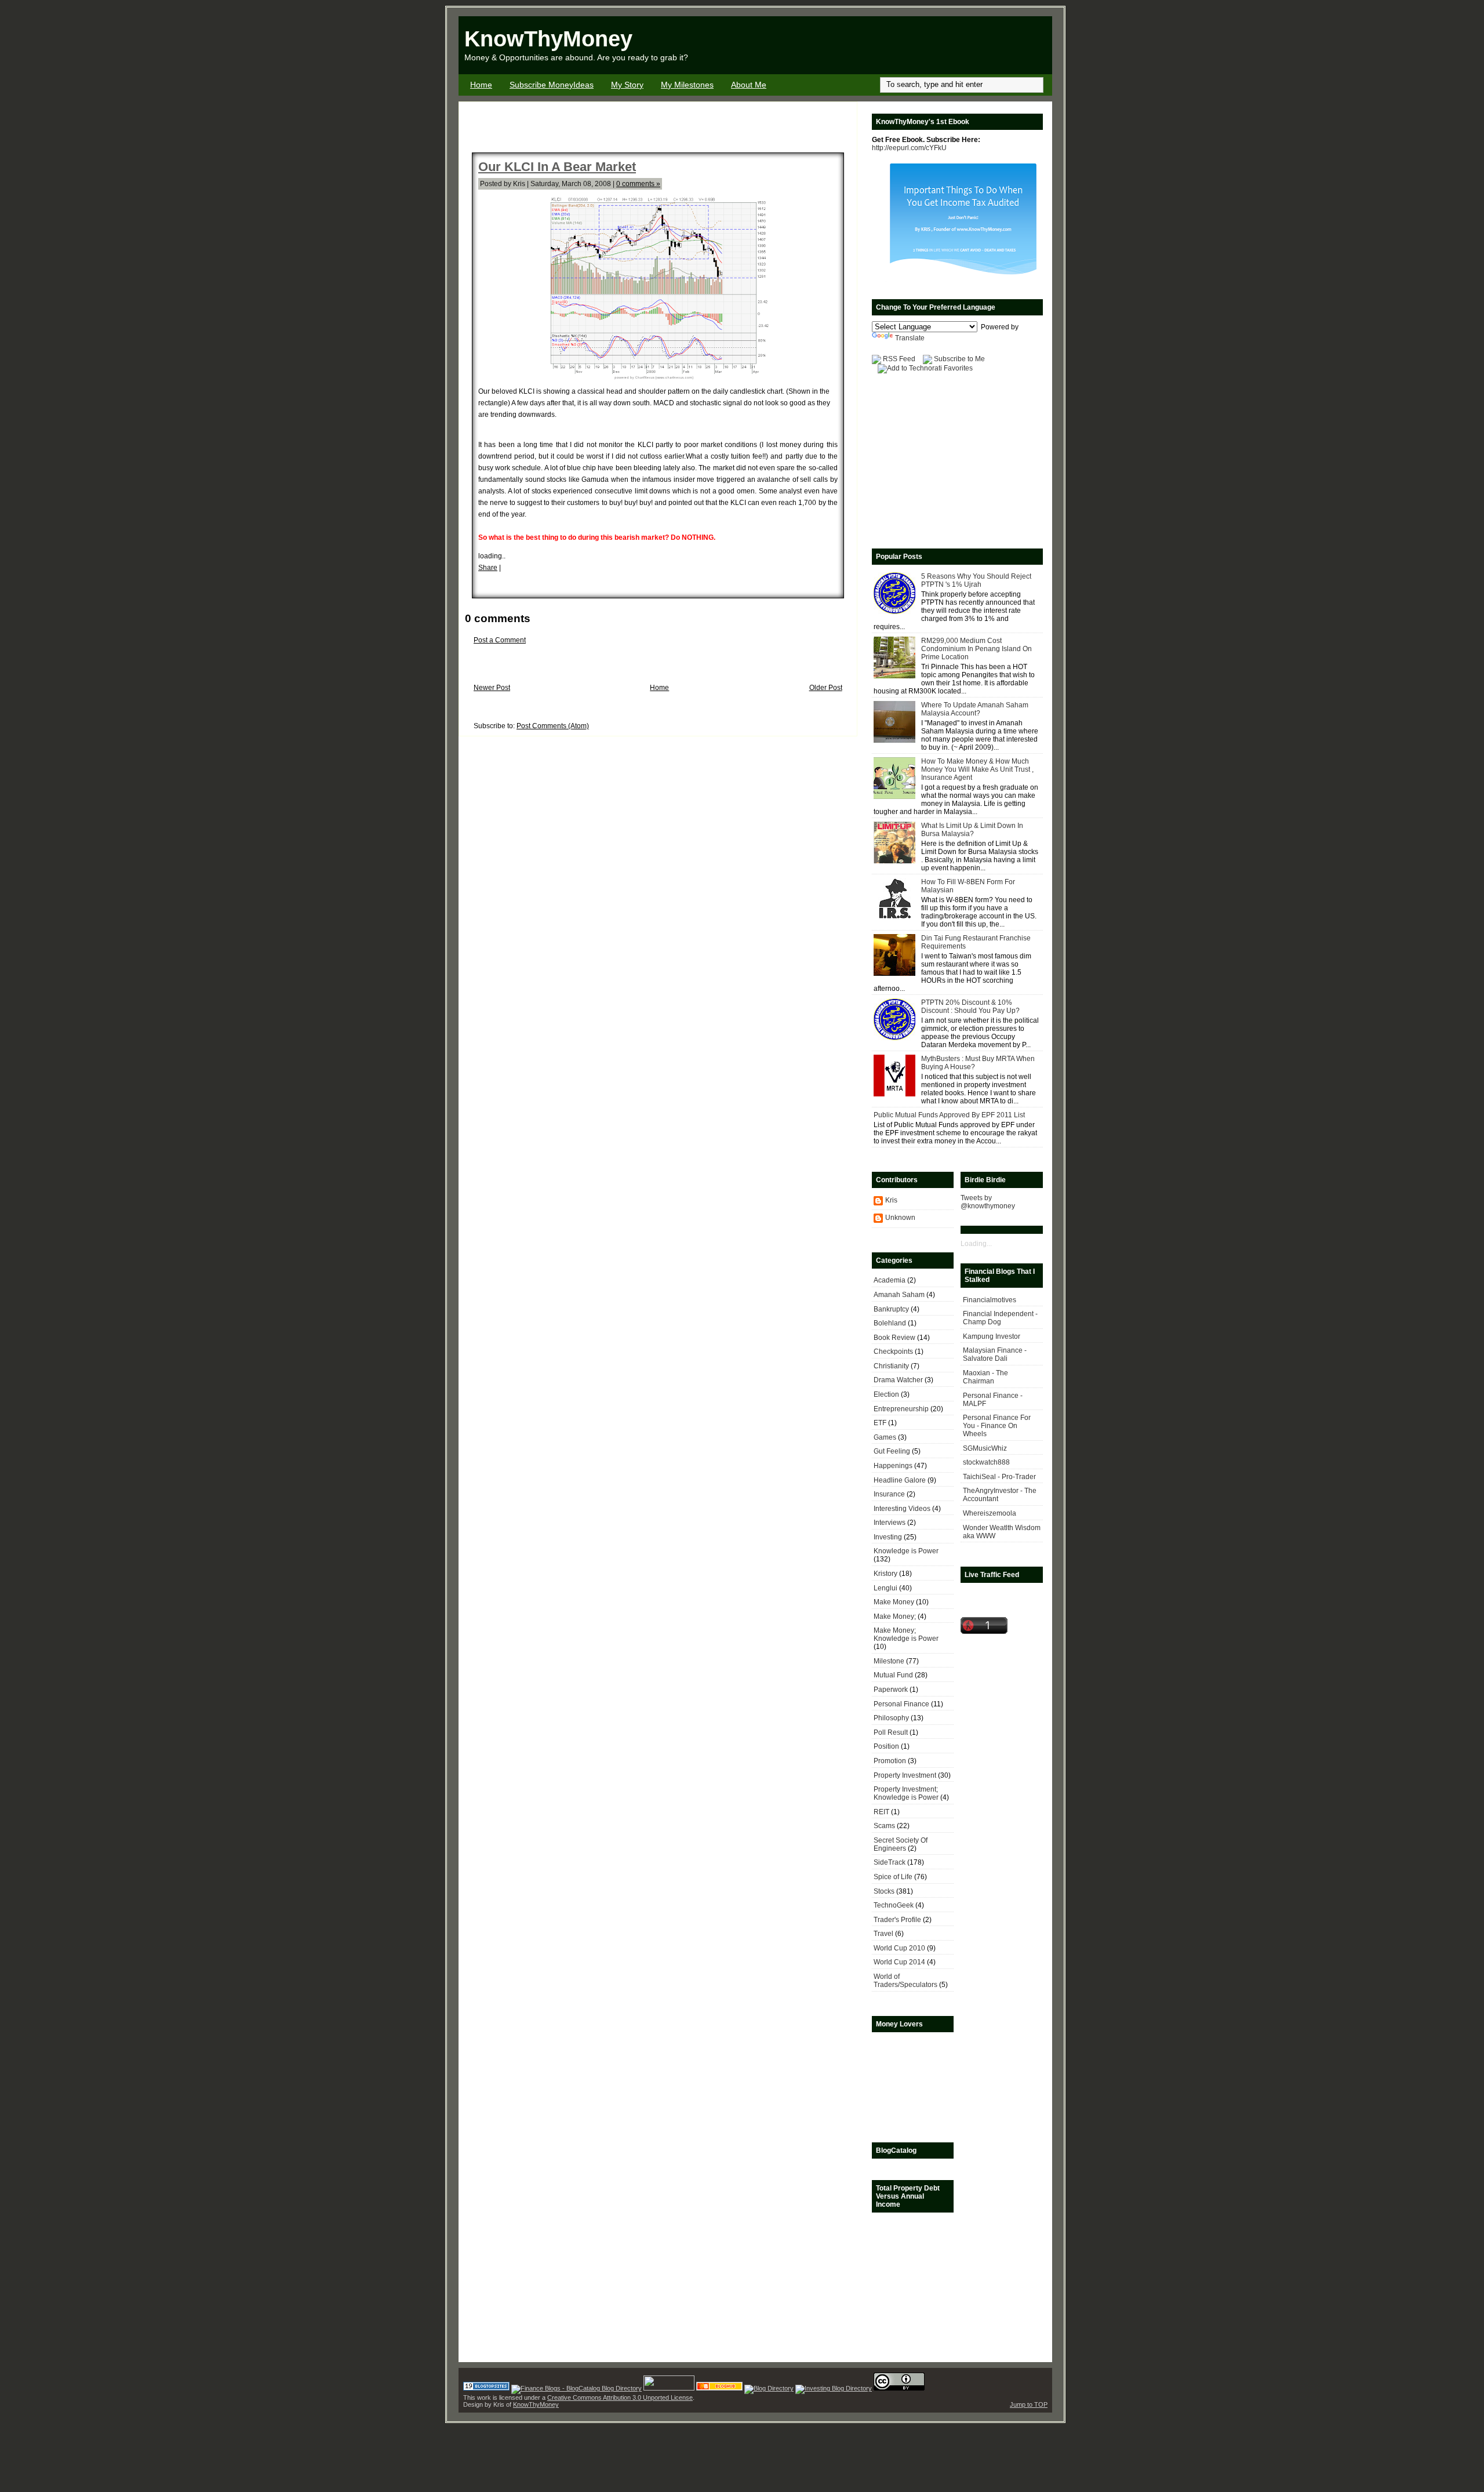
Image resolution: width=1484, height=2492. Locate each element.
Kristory (885, 1574)
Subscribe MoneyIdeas (552, 85)
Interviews (890, 1523)
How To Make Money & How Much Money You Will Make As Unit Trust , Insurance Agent (977, 769)
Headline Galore (900, 1480)
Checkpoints (893, 1352)
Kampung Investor (992, 1336)
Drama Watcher (898, 1380)
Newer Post (492, 688)
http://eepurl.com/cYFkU (909, 148)
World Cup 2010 (899, 1948)
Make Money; (895, 1616)
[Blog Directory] (769, 2388)
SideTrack (890, 1862)
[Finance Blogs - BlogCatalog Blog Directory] (576, 2388)
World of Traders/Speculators (905, 1981)
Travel (883, 1934)
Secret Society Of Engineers (901, 1844)
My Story (627, 85)
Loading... (976, 1244)
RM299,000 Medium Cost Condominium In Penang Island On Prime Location (976, 649)
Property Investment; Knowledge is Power (906, 1793)
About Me (749, 85)
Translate (910, 338)
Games (885, 1437)
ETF (880, 1423)
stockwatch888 (986, 1462)
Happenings (893, 1466)
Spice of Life (893, 1877)
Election (886, 1394)
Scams (884, 1826)
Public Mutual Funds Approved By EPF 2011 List (949, 1115)
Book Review (894, 1338)
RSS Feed (899, 359)
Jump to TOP (1029, 2404)
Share (488, 568)
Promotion (890, 1761)
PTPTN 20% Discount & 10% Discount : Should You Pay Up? (970, 1007)
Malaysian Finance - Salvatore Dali (995, 1354)
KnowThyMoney (548, 39)
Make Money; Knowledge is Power (906, 1634)
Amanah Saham (899, 1295)
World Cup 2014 (899, 1962)
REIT (881, 1812)
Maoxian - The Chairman (985, 1377)
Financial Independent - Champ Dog (1000, 1318)
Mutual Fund (893, 1675)
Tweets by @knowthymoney (988, 1202)
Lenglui (885, 1588)
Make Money (894, 1602)
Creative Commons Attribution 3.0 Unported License (620, 2397)
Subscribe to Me (959, 359)
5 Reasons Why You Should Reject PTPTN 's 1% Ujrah (976, 580)
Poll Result (891, 1732)
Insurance (889, 1494)
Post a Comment (500, 640)
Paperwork (891, 1690)
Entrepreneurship (901, 1409)
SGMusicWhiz (985, 1448)
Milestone (889, 1661)
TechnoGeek (894, 1905)
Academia (890, 1280)
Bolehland (890, 1323)
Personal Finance (901, 1704)
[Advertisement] (916, 45)
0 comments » (638, 184)
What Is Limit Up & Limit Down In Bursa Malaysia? (972, 830)
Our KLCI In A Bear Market (557, 167)
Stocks (884, 1891)
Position (886, 1746)
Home (481, 85)
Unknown (900, 1218)
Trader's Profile (897, 1920)
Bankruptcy (891, 1309)
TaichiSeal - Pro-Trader (999, 1477)
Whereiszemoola (990, 1513)
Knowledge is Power (906, 1551)
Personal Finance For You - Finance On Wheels (997, 1426)
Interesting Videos (902, 1509)
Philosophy (891, 1718)
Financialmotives (990, 1300)
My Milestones (687, 85)
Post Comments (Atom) (553, 726)
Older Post (826, 688)
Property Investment (905, 1775)
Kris (891, 1200)
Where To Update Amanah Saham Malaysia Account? (975, 709)
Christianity (891, 1366)
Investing (888, 1537)
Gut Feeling (892, 1451)
